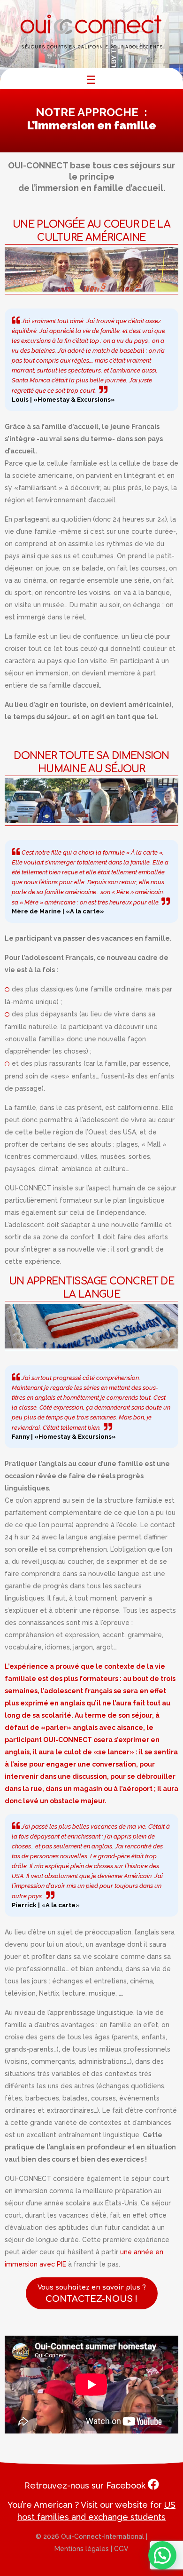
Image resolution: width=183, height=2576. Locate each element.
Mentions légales (82, 2549)
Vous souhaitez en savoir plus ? (92, 2294)
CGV (121, 2549)
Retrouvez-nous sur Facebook (86, 2485)
